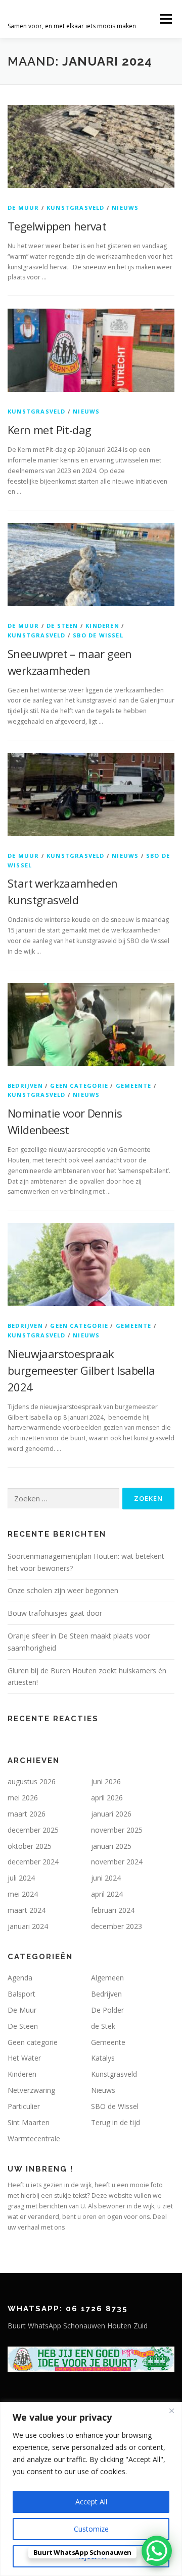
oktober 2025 (30, 1846)
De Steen (62, 626)
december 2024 (33, 1862)
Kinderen (102, 626)
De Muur (23, 208)
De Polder (107, 2010)
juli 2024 (21, 1878)
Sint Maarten (29, 2122)
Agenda (20, 1978)
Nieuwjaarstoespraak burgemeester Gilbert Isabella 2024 (81, 1370)
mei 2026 (23, 1798)
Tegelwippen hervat (57, 226)
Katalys (103, 2058)
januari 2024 (28, 1926)
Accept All (91, 2502)
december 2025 (33, 1830)
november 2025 (117, 1830)
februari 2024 (113, 1910)
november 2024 (117, 1862)
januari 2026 (111, 1814)
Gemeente (134, 1086)
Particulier (24, 2106)
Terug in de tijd (116, 2122)
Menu (165, 19)
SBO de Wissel (98, 635)
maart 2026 (27, 1814)
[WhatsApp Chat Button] (157, 2551)
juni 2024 (106, 1878)
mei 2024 (23, 1894)
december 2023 (117, 1926)
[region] (91, 2489)
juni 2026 (106, 1781)
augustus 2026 (32, 1781)
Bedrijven (25, 1086)
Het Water (24, 2058)
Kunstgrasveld (76, 208)
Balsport (21, 1994)
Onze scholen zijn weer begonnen (63, 1590)
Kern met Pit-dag (49, 430)
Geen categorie (79, 1086)
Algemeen (107, 1978)
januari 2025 (111, 1846)
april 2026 (107, 1798)
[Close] (171, 2411)
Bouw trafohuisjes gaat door (55, 1613)
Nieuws (125, 208)
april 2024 (107, 1894)
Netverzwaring (31, 2090)
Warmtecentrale (34, 2139)
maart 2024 (27, 1910)
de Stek (103, 2026)
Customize (91, 2529)
